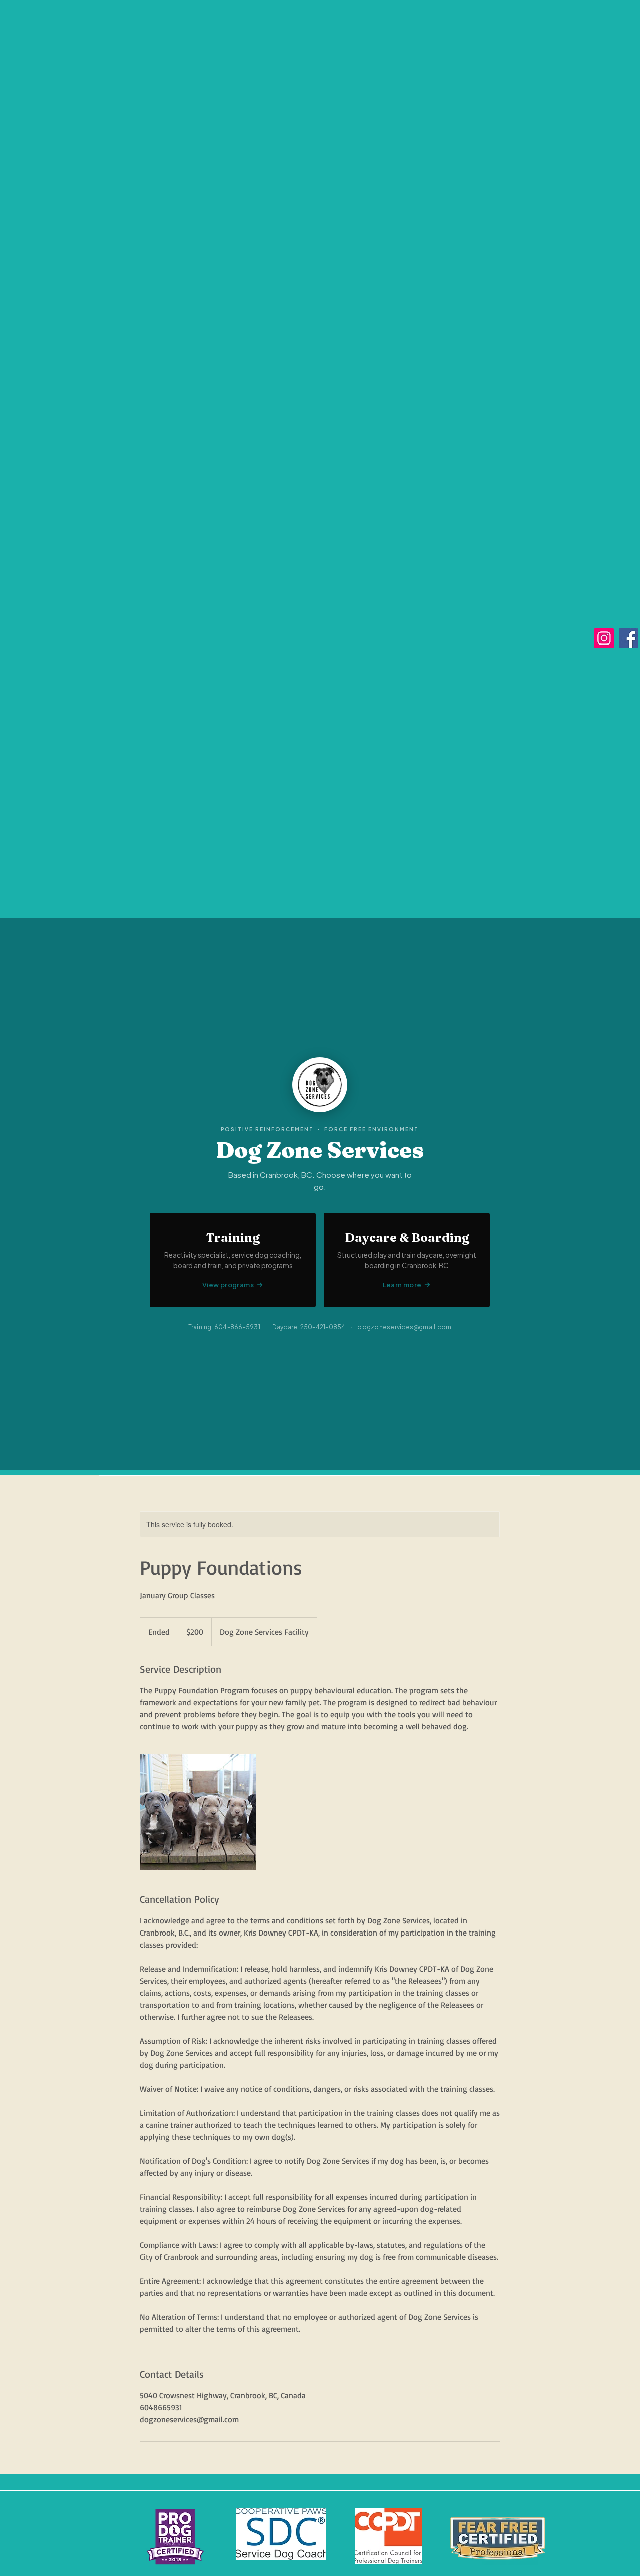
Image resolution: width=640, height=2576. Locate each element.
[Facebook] (629, 638)
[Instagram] (604, 638)
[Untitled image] (198, 1812)
